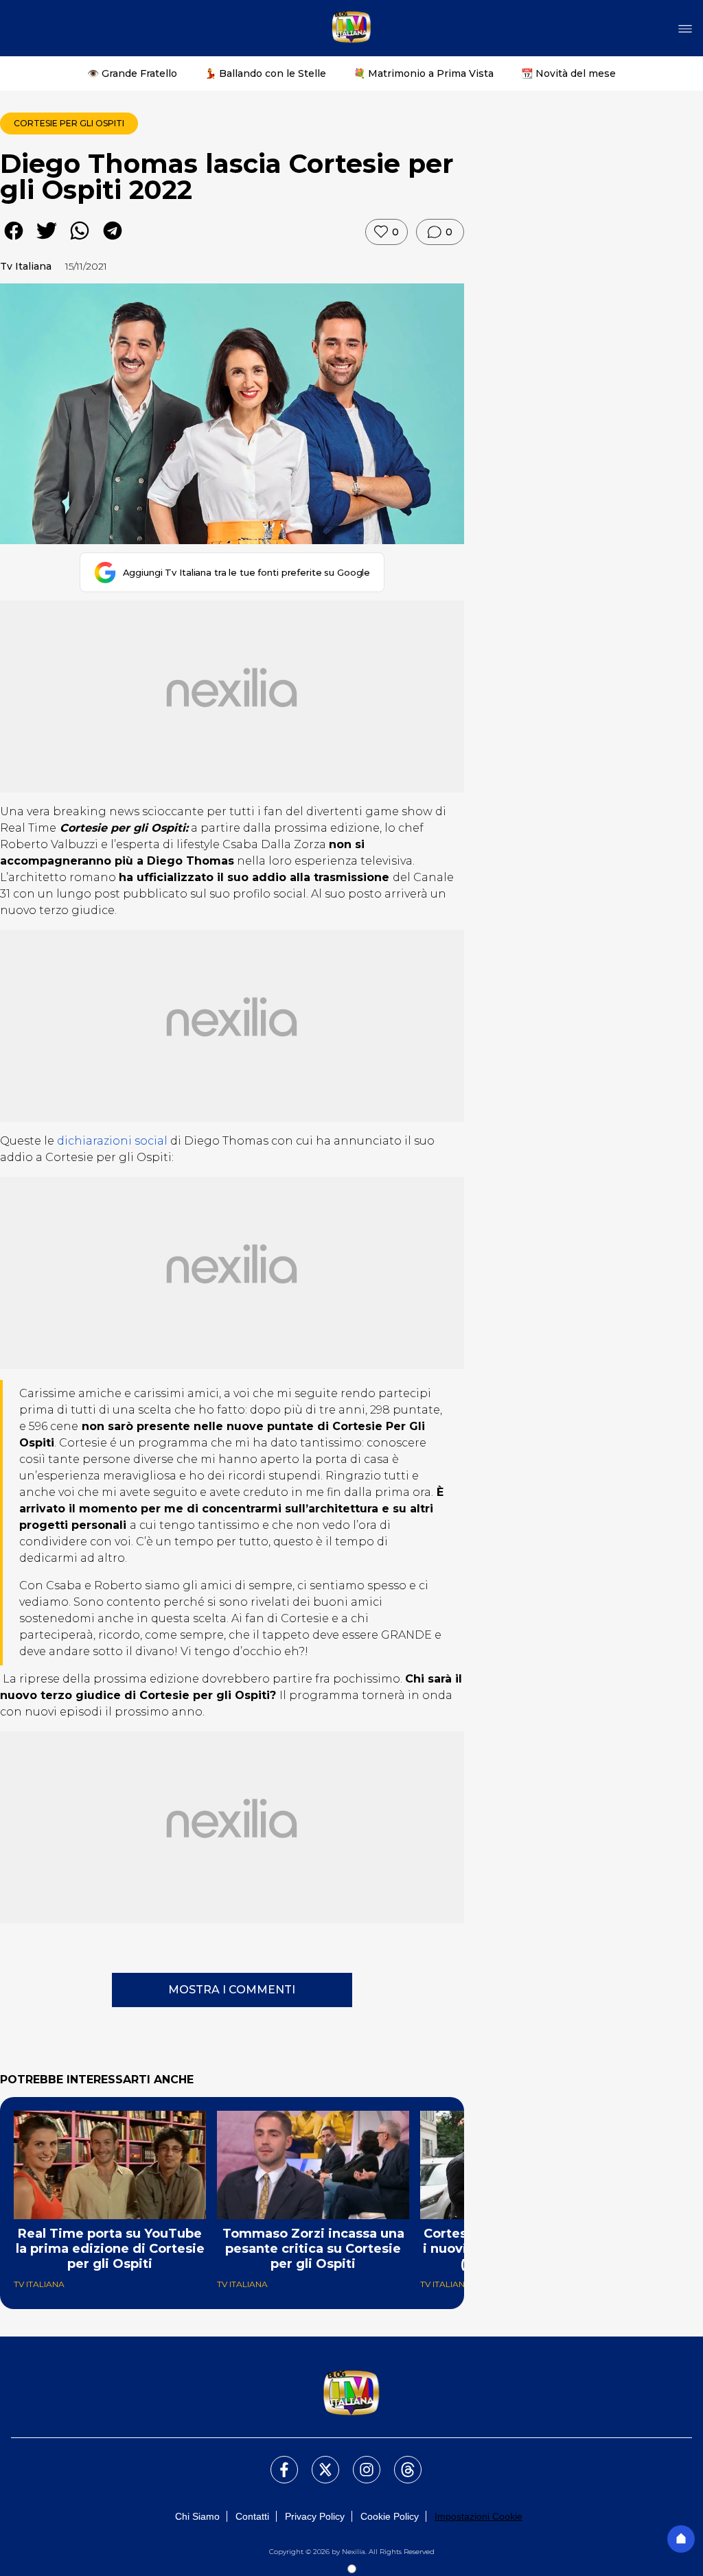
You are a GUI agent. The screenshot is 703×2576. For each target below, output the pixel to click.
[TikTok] (400, 2461)
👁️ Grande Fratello (132, 73)
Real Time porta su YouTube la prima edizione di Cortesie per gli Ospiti (110, 2249)
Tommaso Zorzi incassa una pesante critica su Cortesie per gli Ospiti (313, 2249)
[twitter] (47, 241)
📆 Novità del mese (568, 73)
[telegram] (113, 241)
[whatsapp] (80, 241)
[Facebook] (276, 2461)
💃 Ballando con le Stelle (265, 73)
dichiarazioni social (112, 1141)
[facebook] (14, 241)
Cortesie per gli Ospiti (69, 123)
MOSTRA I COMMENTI (232, 1990)
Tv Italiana (26, 266)
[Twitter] (317, 2461)
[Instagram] (358, 2461)
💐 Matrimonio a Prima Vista (424, 73)
